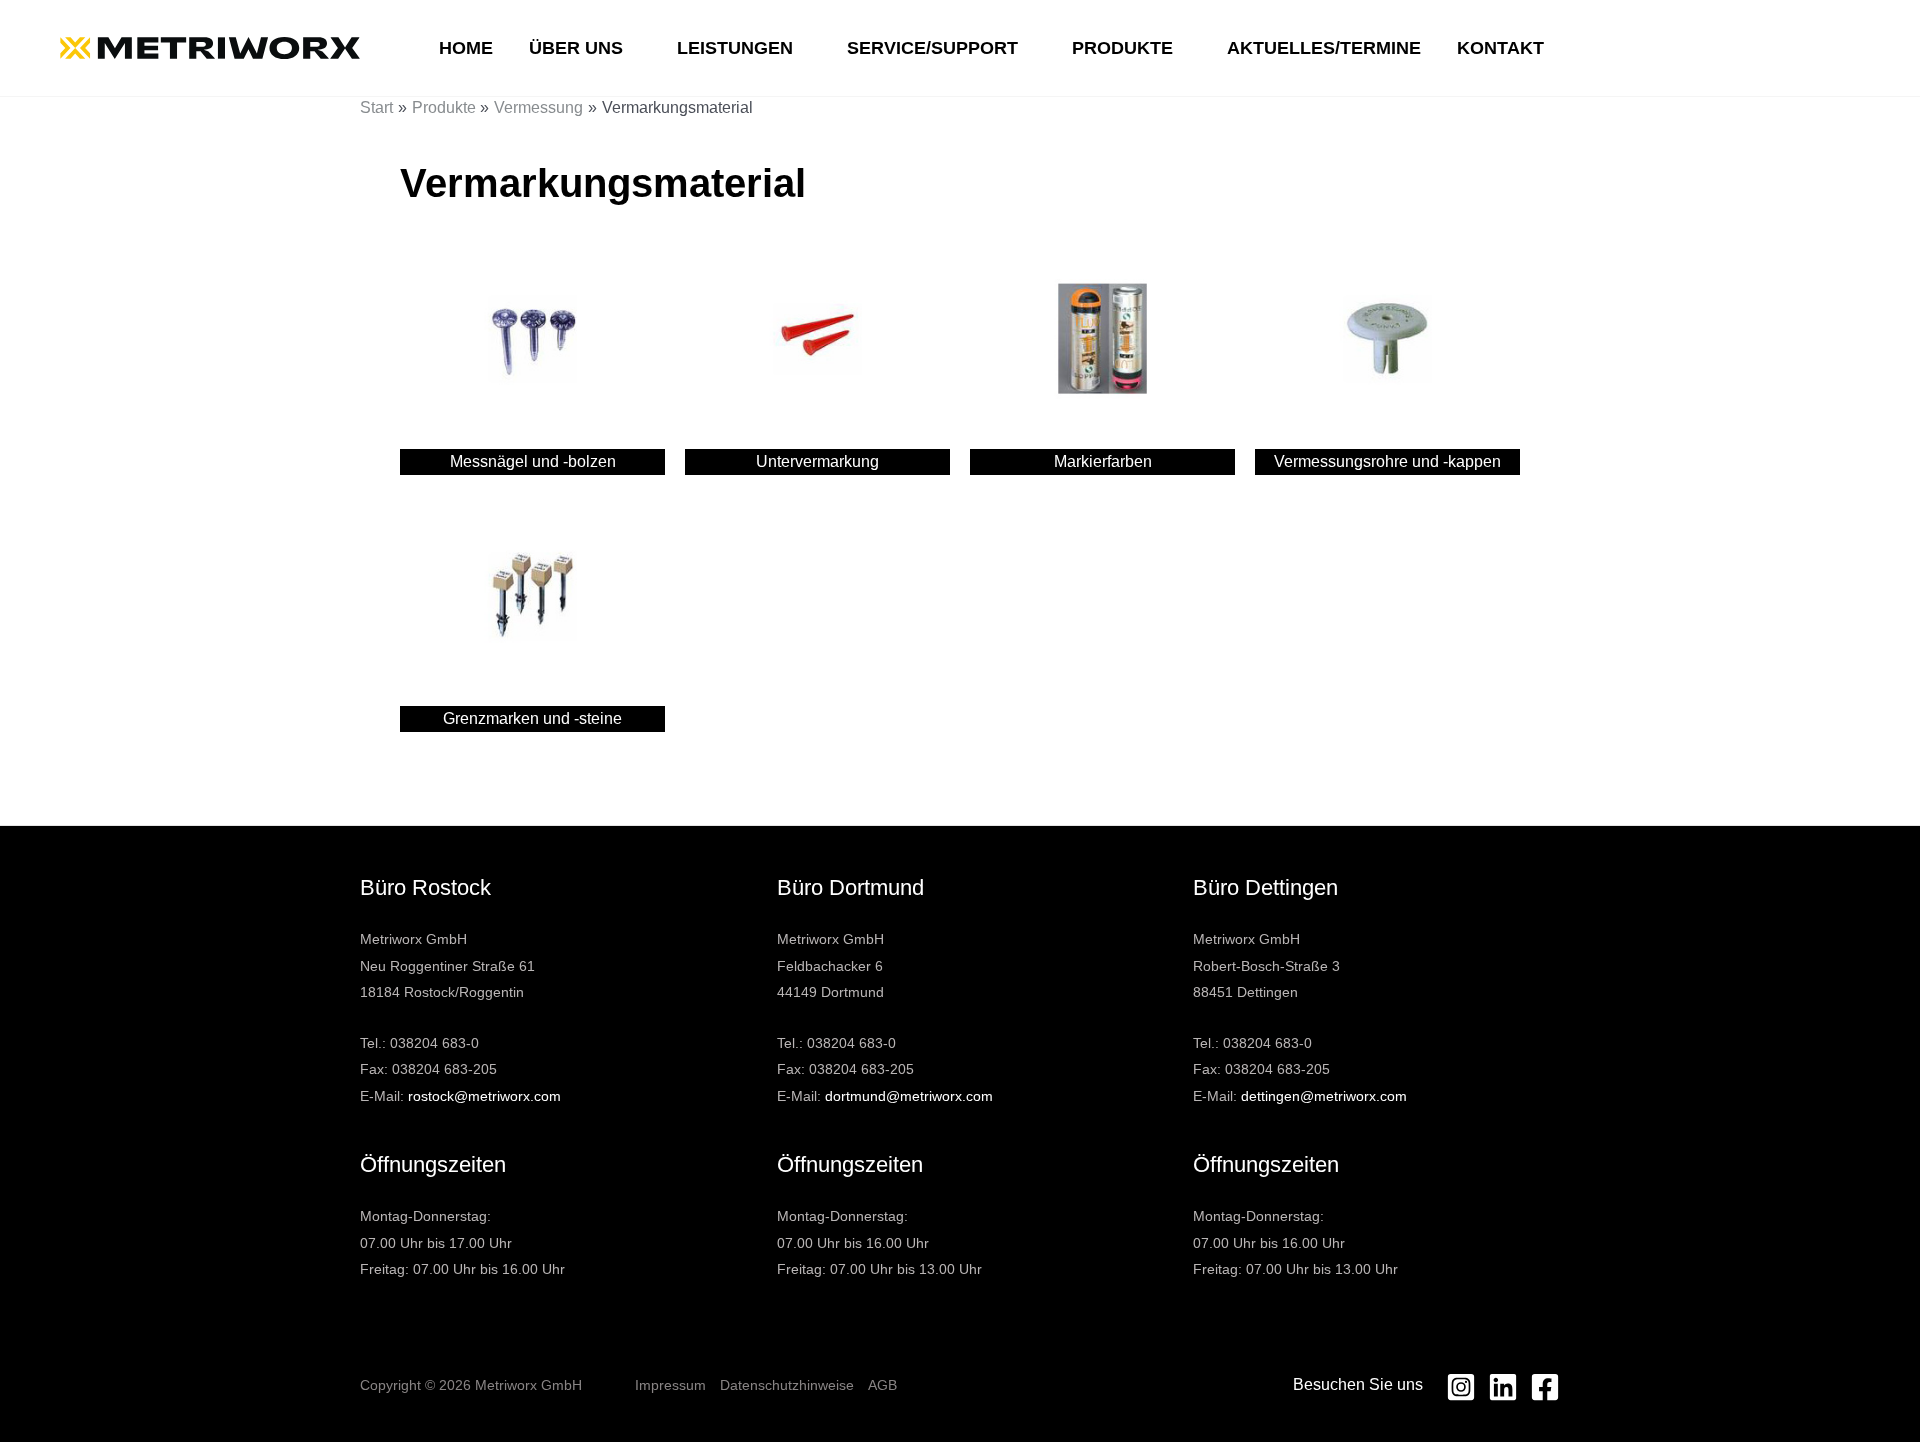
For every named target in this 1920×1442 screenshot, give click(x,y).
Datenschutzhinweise (787, 1385)
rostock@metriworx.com (484, 1096)
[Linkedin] (1503, 1387)
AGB (882, 1385)
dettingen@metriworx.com (1324, 1096)
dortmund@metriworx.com (909, 1096)
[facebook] (1545, 1387)
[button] (632, 48)
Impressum (670, 1385)
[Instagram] (1461, 1387)
